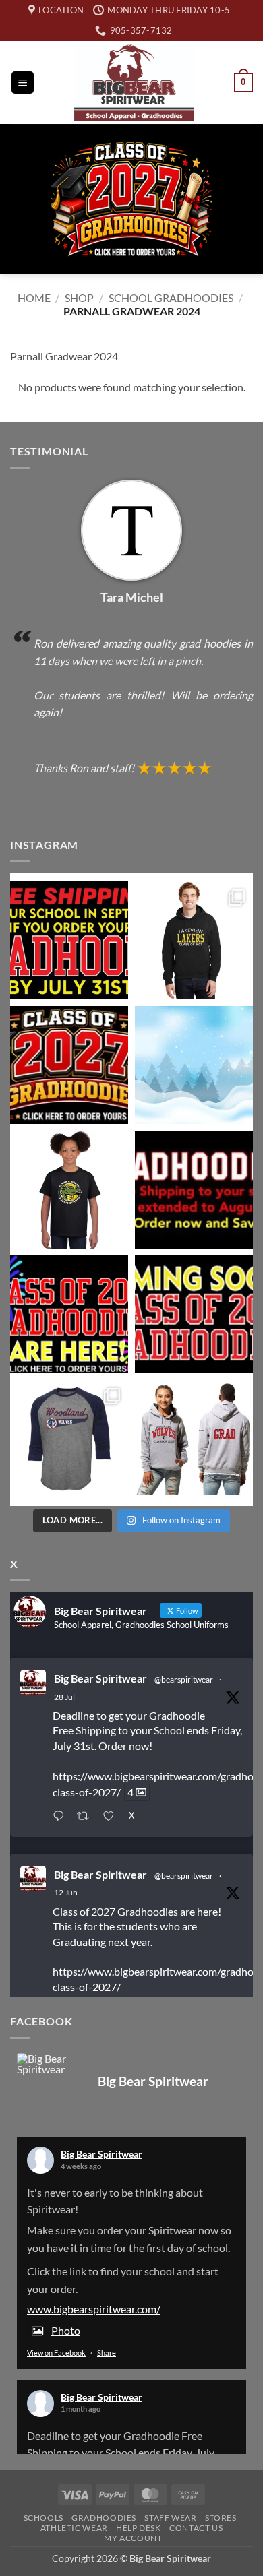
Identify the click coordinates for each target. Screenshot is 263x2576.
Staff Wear (170, 2518)
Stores (221, 2518)
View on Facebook (56, 2353)
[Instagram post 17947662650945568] (69, 1439)
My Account (133, 2538)
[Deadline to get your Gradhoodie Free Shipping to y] (69, 940)
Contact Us (196, 2528)
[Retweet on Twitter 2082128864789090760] (87, 1817)
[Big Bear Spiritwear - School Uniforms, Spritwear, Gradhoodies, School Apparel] (134, 83)
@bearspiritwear (184, 1679)
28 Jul (64, 1697)
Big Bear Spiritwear (100, 1678)
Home (34, 297)
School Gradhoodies (171, 297)
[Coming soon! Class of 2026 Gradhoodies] (194, 1314)
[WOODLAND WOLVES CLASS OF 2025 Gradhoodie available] (194, 1439)
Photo (66, 2330)
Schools (43, 2518)
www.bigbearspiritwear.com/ (94, 2309)
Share (107, 2353)
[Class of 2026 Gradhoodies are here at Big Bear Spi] (69, 1314)
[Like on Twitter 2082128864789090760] (112, 1817)
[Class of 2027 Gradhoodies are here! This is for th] (69, 1065)
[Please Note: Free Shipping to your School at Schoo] (194, 1190)
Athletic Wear (74, 2528)
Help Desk (139, 2528)
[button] (23, 83)
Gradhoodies (104, 2518)
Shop (79, 297)
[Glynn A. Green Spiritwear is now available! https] (69, 1190)
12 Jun (66, 1892)
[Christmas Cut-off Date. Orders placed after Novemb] (194, 1065)
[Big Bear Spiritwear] (44, 2064)
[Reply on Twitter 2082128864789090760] (61, 1817)
